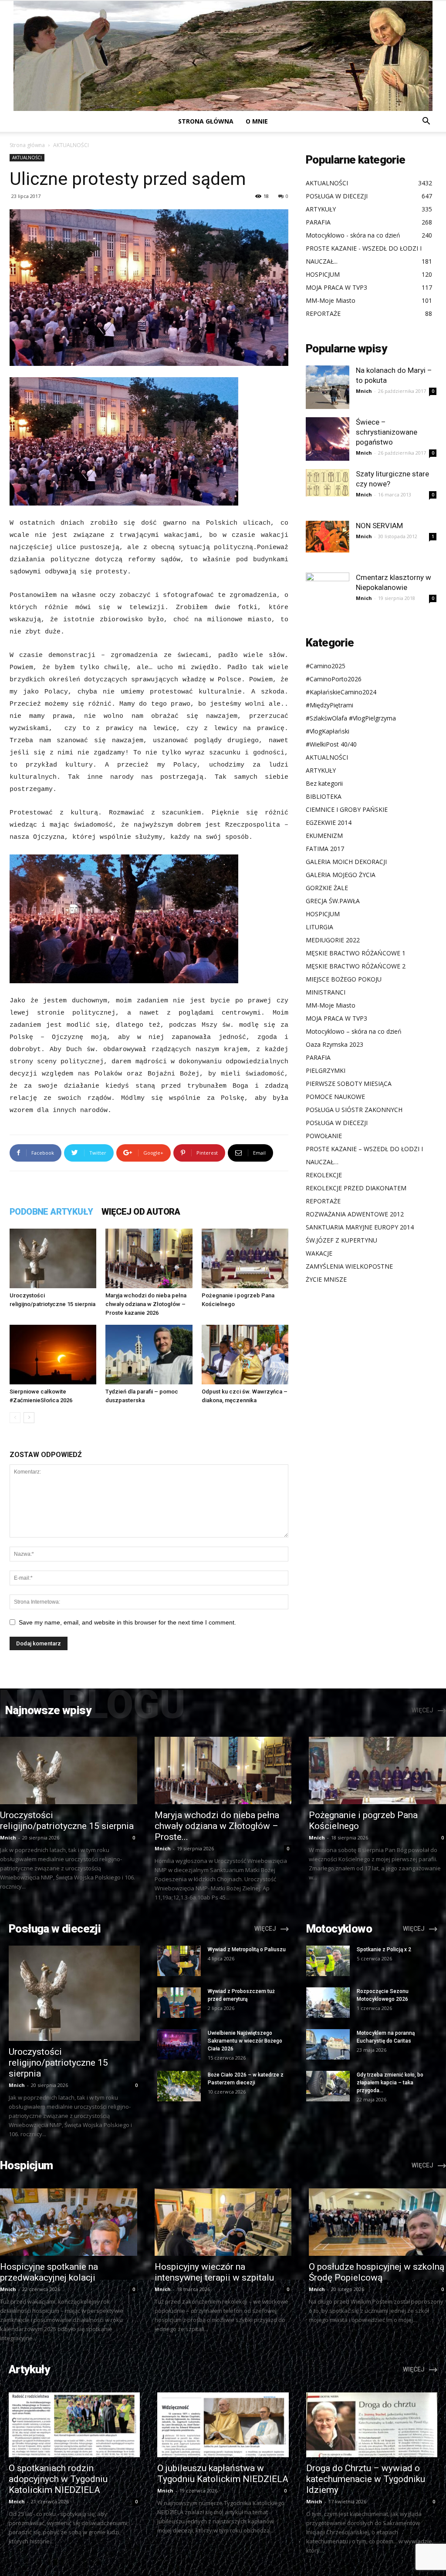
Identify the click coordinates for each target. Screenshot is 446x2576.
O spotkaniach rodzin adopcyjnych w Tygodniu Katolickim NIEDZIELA (58, 2479)
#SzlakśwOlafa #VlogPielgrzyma (351, 718)
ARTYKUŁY (321, 770)
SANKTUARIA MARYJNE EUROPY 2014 (360, 1227)
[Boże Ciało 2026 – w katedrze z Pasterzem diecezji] (179, 2086)
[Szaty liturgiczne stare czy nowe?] (328, 483)
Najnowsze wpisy (48, 1710)
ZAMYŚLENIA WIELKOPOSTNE (349, 1266)
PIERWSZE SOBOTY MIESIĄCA (349, 1084)
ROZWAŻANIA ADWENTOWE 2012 (355, 1214)
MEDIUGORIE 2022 (333, 940)
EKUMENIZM (324, 836)
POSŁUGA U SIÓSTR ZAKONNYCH (354, 1110)
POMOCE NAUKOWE (335, 1097)
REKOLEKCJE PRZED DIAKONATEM (356, 1188)
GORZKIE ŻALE (327, 888)
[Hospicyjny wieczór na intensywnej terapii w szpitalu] (223, 2222)
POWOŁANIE (324, 1136)
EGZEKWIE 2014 (329, 822)
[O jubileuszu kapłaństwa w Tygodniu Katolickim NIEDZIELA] (223, 2425)
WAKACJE (319, 1253)
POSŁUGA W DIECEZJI (337, 1123)
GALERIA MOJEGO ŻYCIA (341, 875)
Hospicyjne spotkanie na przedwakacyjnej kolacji (49, 2272)
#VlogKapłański (328, 731)
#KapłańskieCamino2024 (341, 692)
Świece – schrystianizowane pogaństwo (387, 432)
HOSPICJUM (323, 914)
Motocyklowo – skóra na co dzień (354, 1031)
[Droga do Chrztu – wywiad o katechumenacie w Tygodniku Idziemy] (372, 2425)
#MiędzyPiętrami (329, 705)
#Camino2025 (326, 666)
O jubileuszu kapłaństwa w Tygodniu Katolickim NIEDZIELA (223, 2474)
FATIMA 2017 (325, 849)
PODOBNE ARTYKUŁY (51, 1212)
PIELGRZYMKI (326, 1070)
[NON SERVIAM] (328, 537)
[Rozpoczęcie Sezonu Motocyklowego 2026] (328, 2003)
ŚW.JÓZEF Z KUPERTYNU (341, 1240)
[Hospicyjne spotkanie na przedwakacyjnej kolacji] (69, 2222)
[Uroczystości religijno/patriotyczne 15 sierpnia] (53, 1258)
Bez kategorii (324, 783)
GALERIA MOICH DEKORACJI (346, 862)
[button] (426, 122)
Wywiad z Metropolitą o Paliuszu (247, 1950)
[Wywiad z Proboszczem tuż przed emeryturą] (179, 2003)
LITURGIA (319, 927)
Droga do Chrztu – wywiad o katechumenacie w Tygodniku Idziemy (366, 2479)
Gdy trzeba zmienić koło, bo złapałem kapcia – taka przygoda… (390, 2083)
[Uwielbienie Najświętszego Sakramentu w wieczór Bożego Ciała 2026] (179, 2044)
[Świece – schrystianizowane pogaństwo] (328, 439)
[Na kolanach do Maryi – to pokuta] (328, 387)
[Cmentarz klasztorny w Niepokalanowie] (328, 594)
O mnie (257, 121)
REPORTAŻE (323, 1201)
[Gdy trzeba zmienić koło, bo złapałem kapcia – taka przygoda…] (328, 2086)
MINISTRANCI (326, 992)
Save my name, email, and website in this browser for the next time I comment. (127, 1622)
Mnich (364, 391)
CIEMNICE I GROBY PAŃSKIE (347, 809)
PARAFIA (318, 1057)
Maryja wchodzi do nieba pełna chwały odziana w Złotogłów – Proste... (217, 1826)
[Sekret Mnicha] (223, 56)
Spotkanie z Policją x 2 (384, 1950)
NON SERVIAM (379, 526)
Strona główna (206, 121)
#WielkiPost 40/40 (331, 744)
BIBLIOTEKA (324, 796)
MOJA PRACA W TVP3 (336, 1018)
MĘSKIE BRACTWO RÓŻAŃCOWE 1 (356, 953)
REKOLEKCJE (324, 1175)
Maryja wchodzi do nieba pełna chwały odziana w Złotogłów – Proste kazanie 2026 (146, 1304)
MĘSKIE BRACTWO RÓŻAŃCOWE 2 (356, 966)
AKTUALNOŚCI (27, 157)
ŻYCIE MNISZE (326, 1279)
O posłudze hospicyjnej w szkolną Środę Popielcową (377, 2272)
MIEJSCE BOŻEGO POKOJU (344, 979)
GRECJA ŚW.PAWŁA (333, 901)
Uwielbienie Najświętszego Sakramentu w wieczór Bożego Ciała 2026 (245, 2041)
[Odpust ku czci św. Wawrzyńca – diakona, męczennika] (245, 1355)
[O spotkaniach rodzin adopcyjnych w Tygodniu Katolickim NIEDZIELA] (74, 2425)
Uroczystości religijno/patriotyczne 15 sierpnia (67, 1821)
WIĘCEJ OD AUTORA (141, 1212)
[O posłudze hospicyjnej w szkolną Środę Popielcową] (377, 2222)
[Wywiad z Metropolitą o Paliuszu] (179, 1961)
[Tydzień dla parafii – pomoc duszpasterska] (149, 1355)
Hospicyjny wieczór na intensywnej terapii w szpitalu (214, 2272)
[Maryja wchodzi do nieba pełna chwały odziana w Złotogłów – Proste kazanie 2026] (149, 1258)
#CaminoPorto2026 (334, 679)
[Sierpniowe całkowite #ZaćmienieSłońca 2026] (53, 1355)
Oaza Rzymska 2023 (334, 1044)
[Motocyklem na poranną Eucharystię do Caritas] (328, 2044)
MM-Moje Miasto (331, 1005)
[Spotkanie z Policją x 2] (328, 1961)
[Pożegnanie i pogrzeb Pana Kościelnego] (245, 1258)
